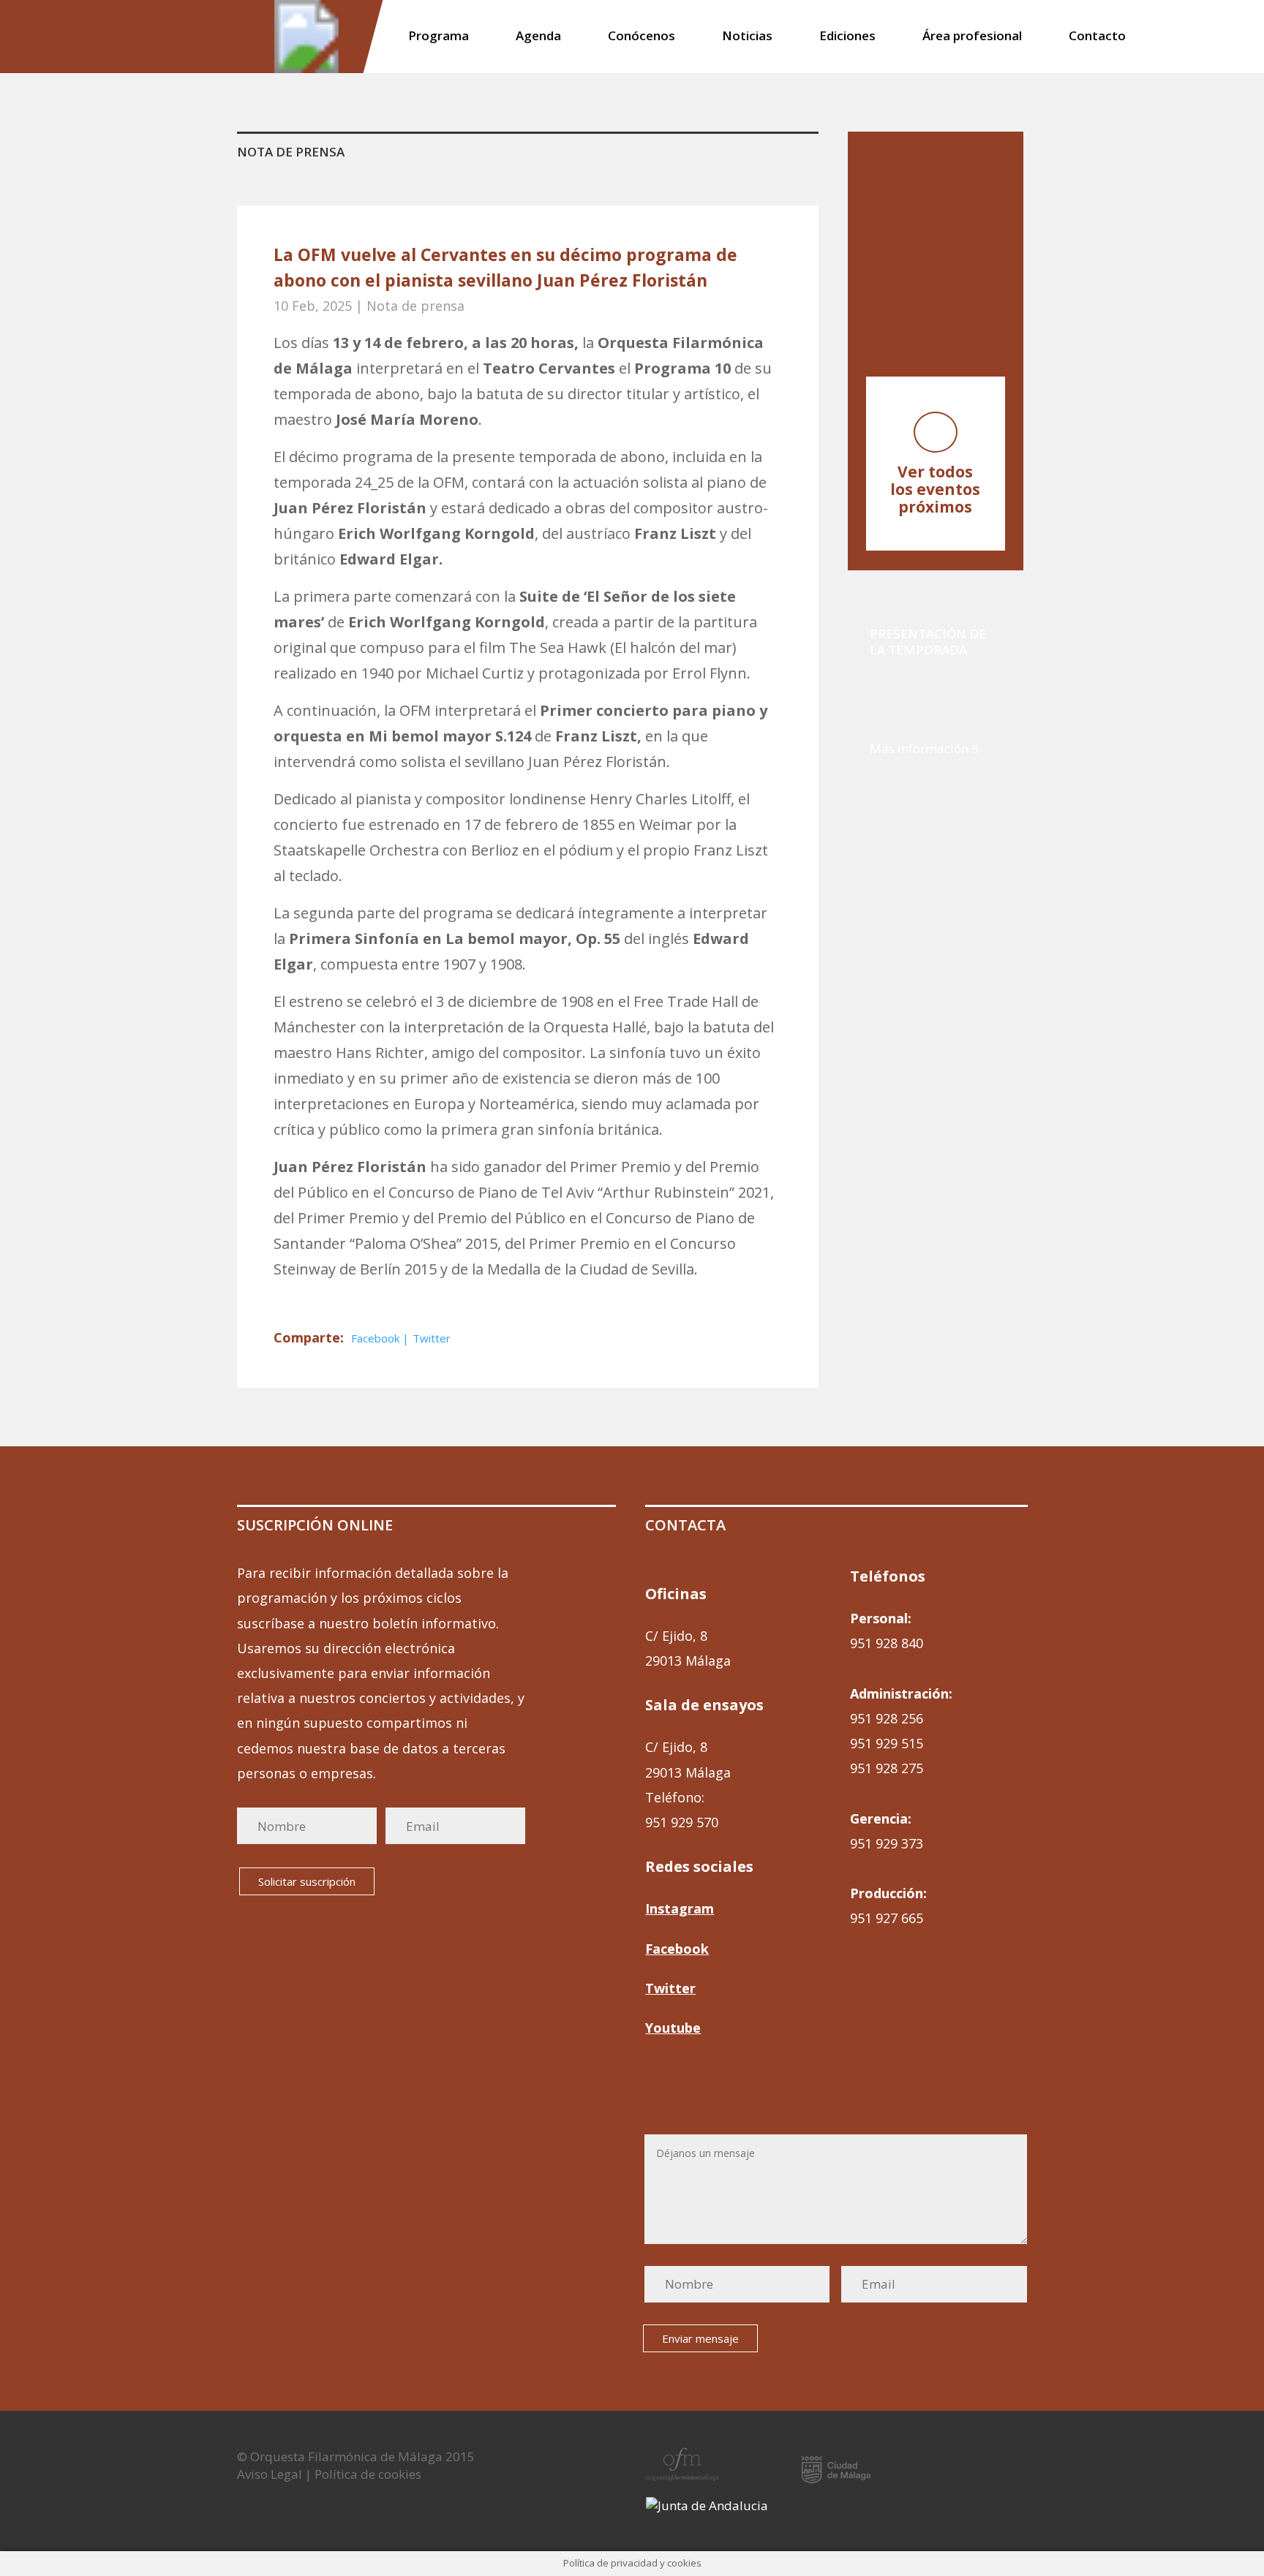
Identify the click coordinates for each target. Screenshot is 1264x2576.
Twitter (432, 1338)
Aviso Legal (270, 2474)
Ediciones (847, 37)
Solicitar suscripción (307, 1881)
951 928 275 (887, 1768)
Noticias (747, 37)
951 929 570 (682, 1822)
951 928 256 (887, 1718)
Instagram (680, 1908)
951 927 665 (887, 1918)
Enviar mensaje (700, 2338)
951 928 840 (887, 1643)
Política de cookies (368, 2474)
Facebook (377, 1338)
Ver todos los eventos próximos (935, 489)
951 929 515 (887, 1743)
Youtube (673, 2028)
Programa (439, 37)
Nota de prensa (415, 306)
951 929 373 (887, 1843)
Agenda (538, 37)
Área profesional (972, 37)
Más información (919, 748)
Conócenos (642, 37)
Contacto (1097, 37)
